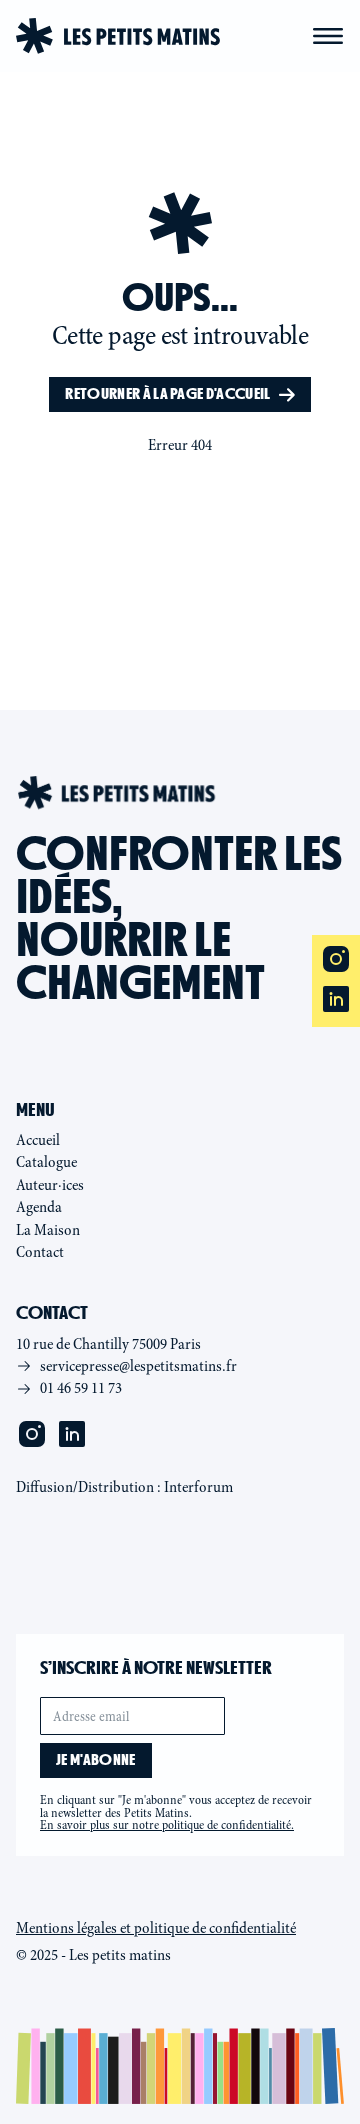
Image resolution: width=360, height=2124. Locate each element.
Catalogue (46, 1162)
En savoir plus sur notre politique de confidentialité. (167, 1825)
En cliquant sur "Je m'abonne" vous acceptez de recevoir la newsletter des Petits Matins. (176, 1813)
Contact (40, 1252)
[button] (328, 36)
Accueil (38, 1140)
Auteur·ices (50, 1185)
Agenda (39, 1207)
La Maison (48, 1230)
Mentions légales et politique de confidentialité (156, 1928)
